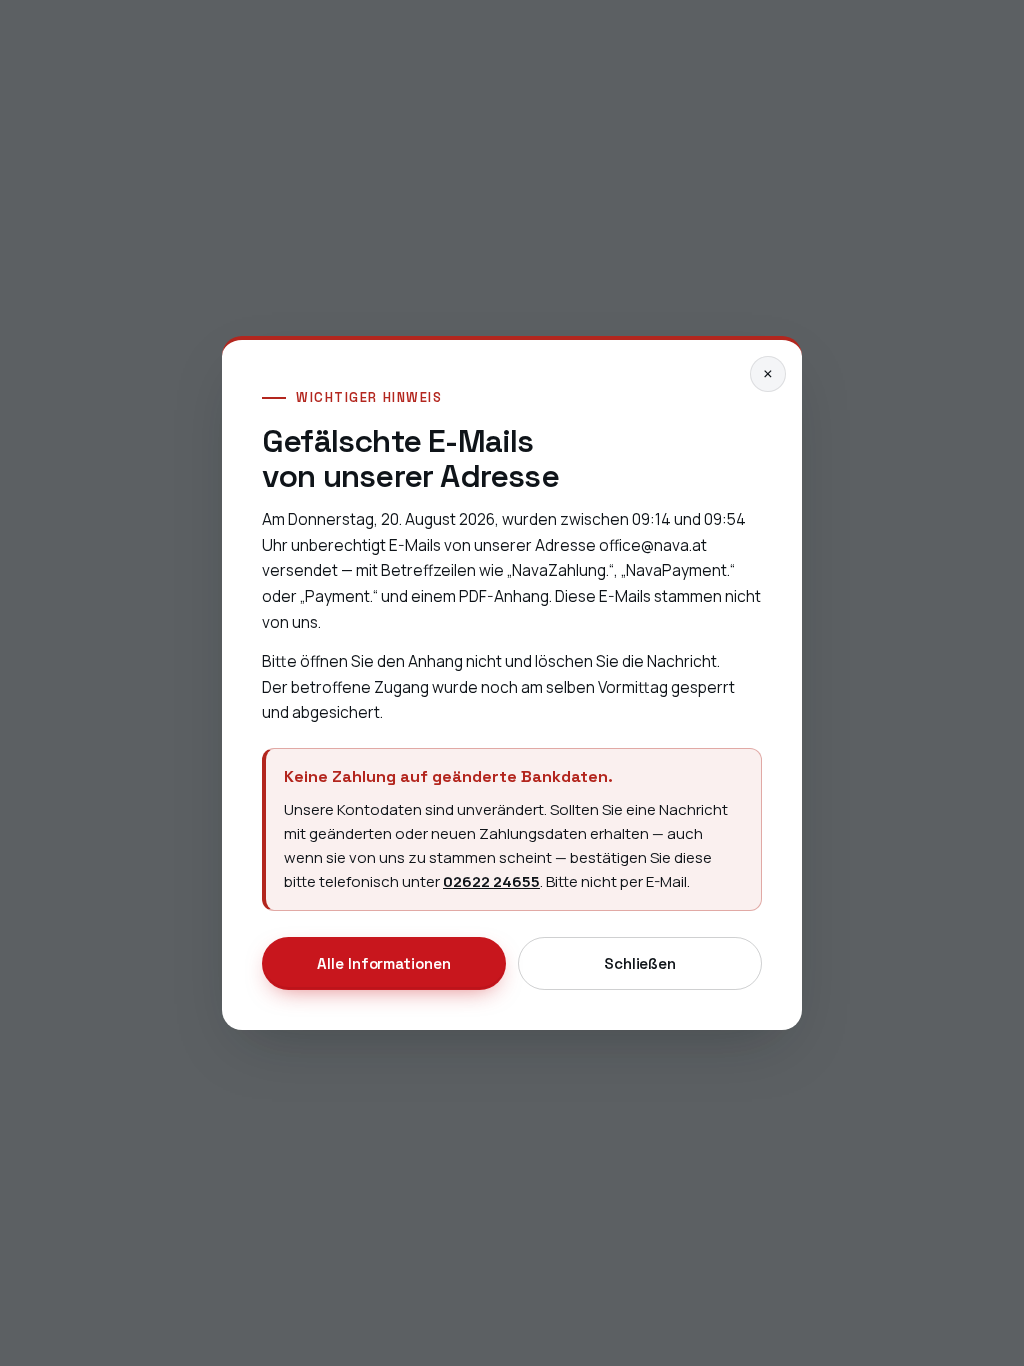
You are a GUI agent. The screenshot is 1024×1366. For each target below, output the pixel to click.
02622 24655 (491, 881)
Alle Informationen (384, 963)
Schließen (640, 963)
